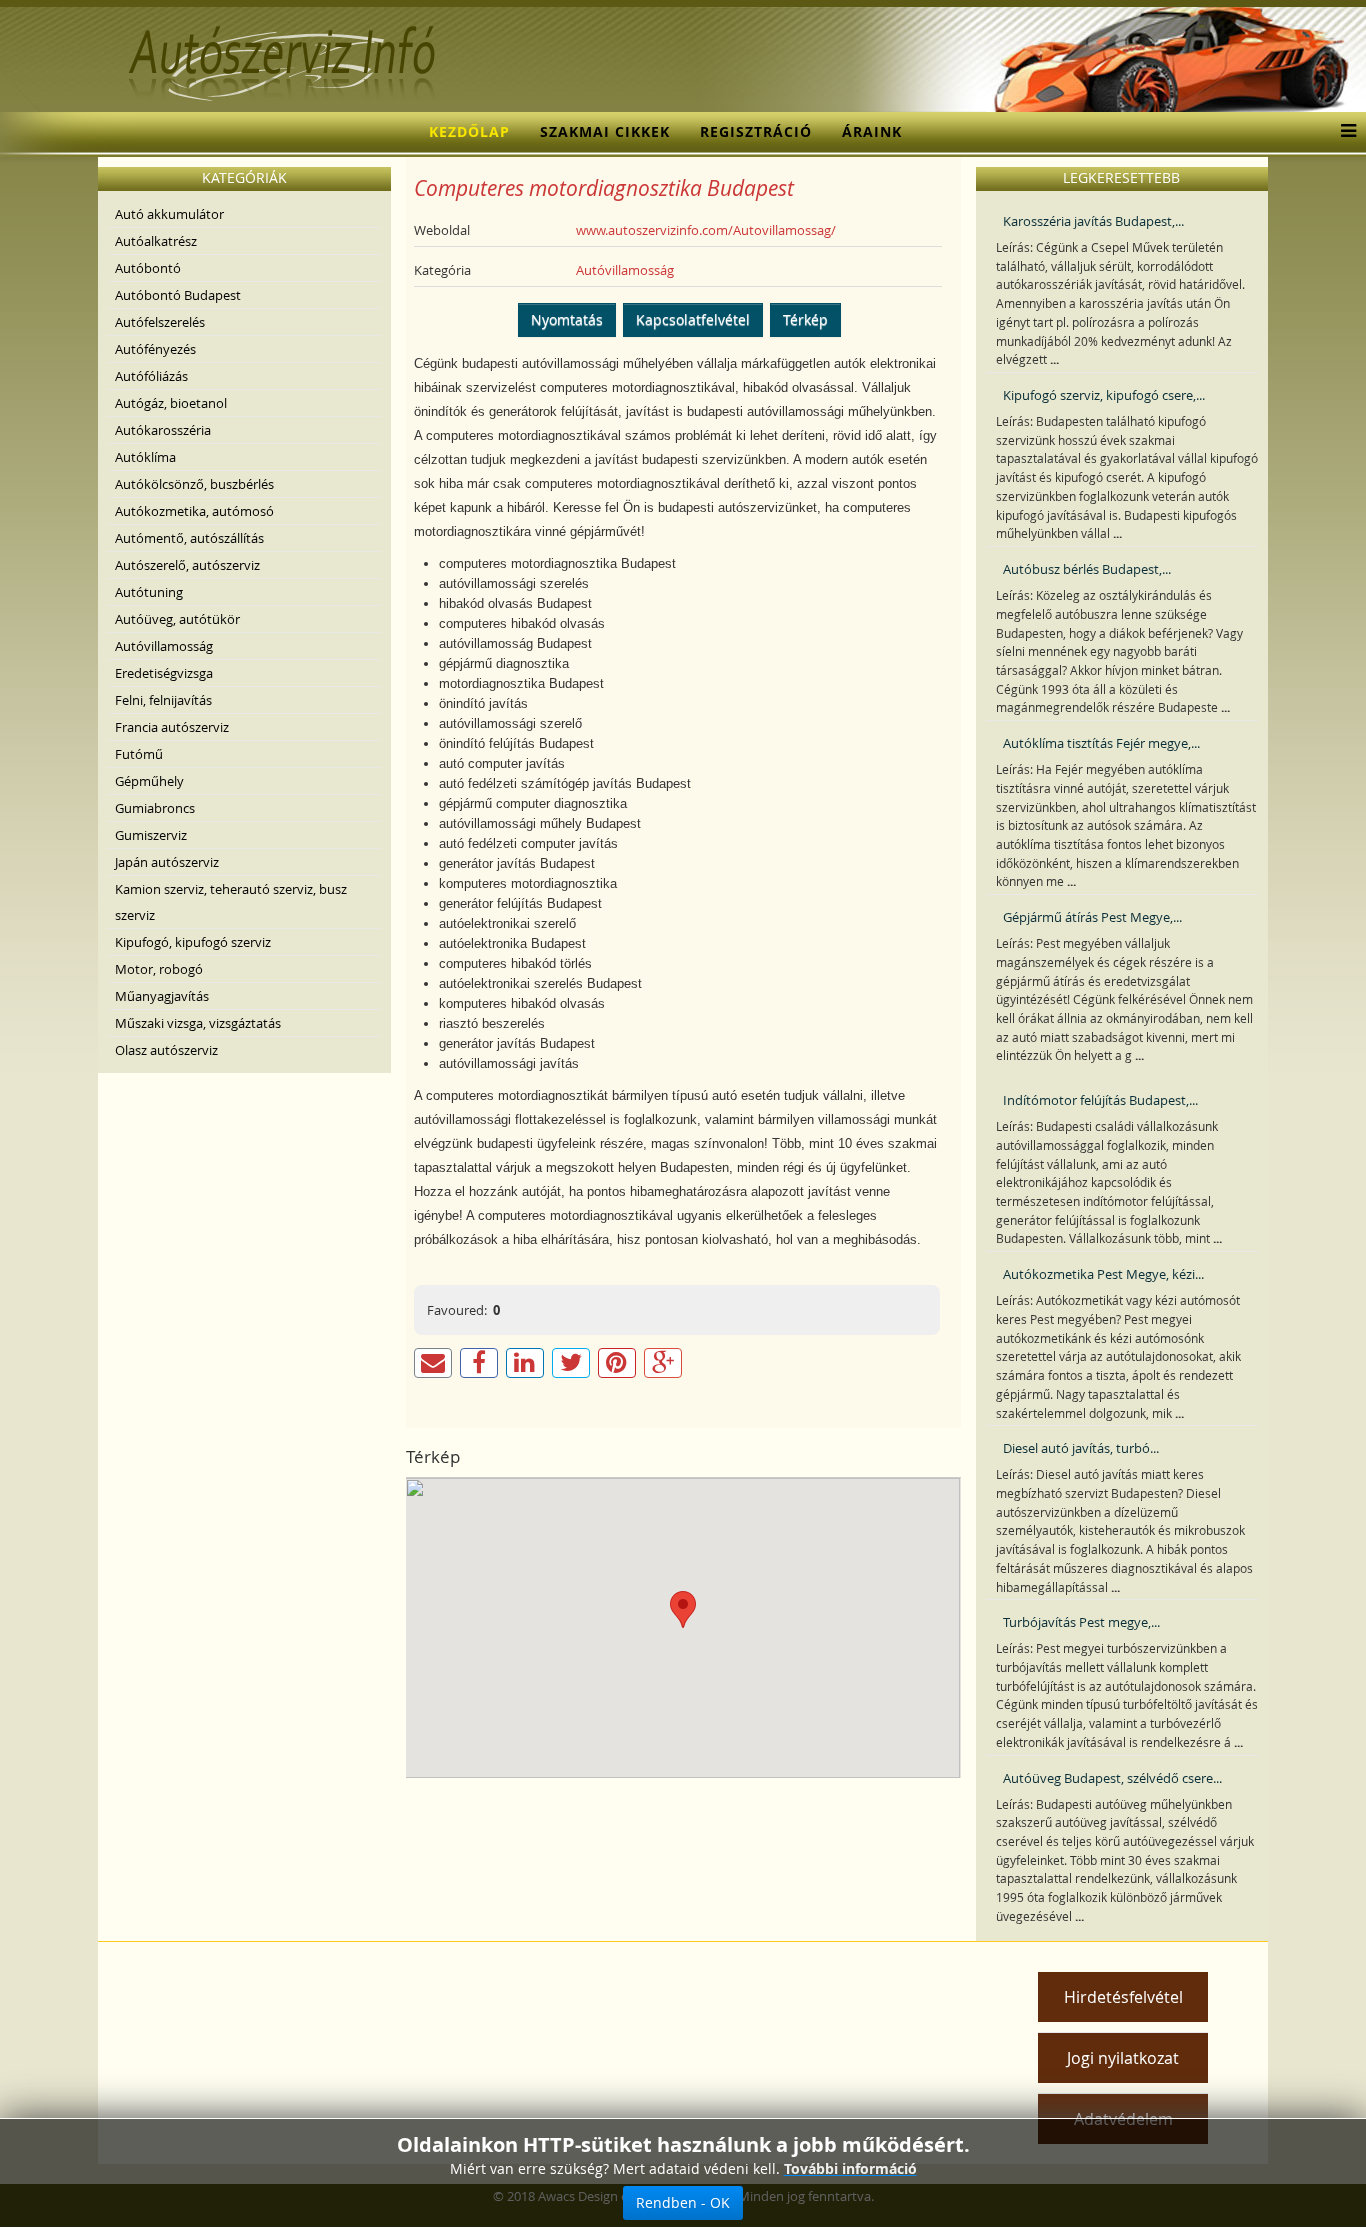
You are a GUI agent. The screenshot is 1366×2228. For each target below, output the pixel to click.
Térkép (805, 319)
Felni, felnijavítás (163, 700)
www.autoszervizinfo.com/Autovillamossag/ (706, 230)
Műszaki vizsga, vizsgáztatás (198, 1023)
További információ (850, 2168)
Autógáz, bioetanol (171, 403)
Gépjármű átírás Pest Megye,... (1092, 917)
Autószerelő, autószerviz (187, 565)
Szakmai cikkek (605, 131)
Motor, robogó (159, 969)
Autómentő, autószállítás (189, 538)
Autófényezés (155, 349)
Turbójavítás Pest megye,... (1081, 1622)
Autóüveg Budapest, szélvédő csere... (1112, 1778)
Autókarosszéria (163, 430)
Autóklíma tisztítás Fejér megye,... (1101, 743)
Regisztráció (756, 131)
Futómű (139, 754)
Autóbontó (148, 268)
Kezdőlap (469, 131)
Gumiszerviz (151, 835)
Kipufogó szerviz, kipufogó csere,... (1104, 395)
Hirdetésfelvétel (1123, 1997)
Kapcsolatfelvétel (693, 319)
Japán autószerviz (167, 862)
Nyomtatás (567, 319)
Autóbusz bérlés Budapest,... (1087, 569)
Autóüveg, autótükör (177, 619)
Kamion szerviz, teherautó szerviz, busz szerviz (231, 902)
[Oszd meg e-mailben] (433, 1363)
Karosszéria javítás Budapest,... (1093, 221)
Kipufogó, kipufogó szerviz (193, 942)
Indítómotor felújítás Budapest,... (1100, 1100)
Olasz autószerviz (166, 1050)
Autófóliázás (151, 376)
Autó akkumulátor (169, 214)
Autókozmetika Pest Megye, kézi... (1103, 1274)
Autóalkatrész (156, 241)
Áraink (872, 131)
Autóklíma (145, 457)
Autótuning (149, 592)
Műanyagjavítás (162, 996)
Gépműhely (149, 781)
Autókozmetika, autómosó (194, 511)
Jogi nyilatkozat (1123, 2058)
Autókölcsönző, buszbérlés (194, 484)
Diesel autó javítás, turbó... (1081, 1448)
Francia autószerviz (172, 727)
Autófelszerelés (160, 322)
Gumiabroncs (155, 808)
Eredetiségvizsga (164, 673)
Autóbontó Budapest (178, 295)
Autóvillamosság (164, 646)
